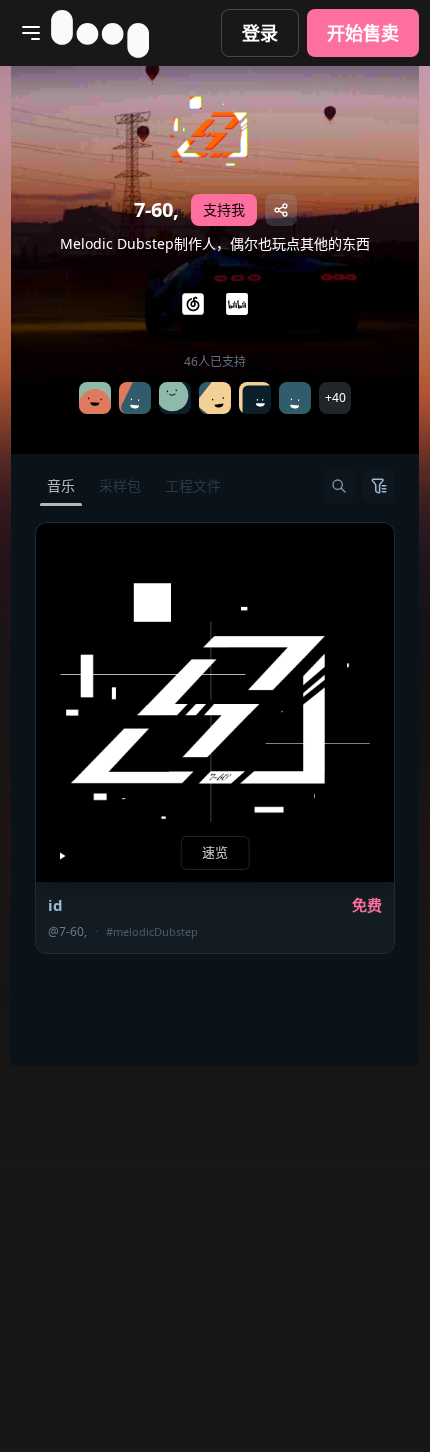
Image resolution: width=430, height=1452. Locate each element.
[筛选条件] (379, 486)
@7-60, (67, 932)
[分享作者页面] (281, 210)
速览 (215, 852)
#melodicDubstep (152, 931)
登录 (260, 33)
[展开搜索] (339, 486)
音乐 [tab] (61, 485)
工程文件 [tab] (193, 485)
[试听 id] (62, 856)
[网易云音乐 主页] (193, 304)
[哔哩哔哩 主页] (237, 304)
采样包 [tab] (120, 485)
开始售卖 (363, 33)
